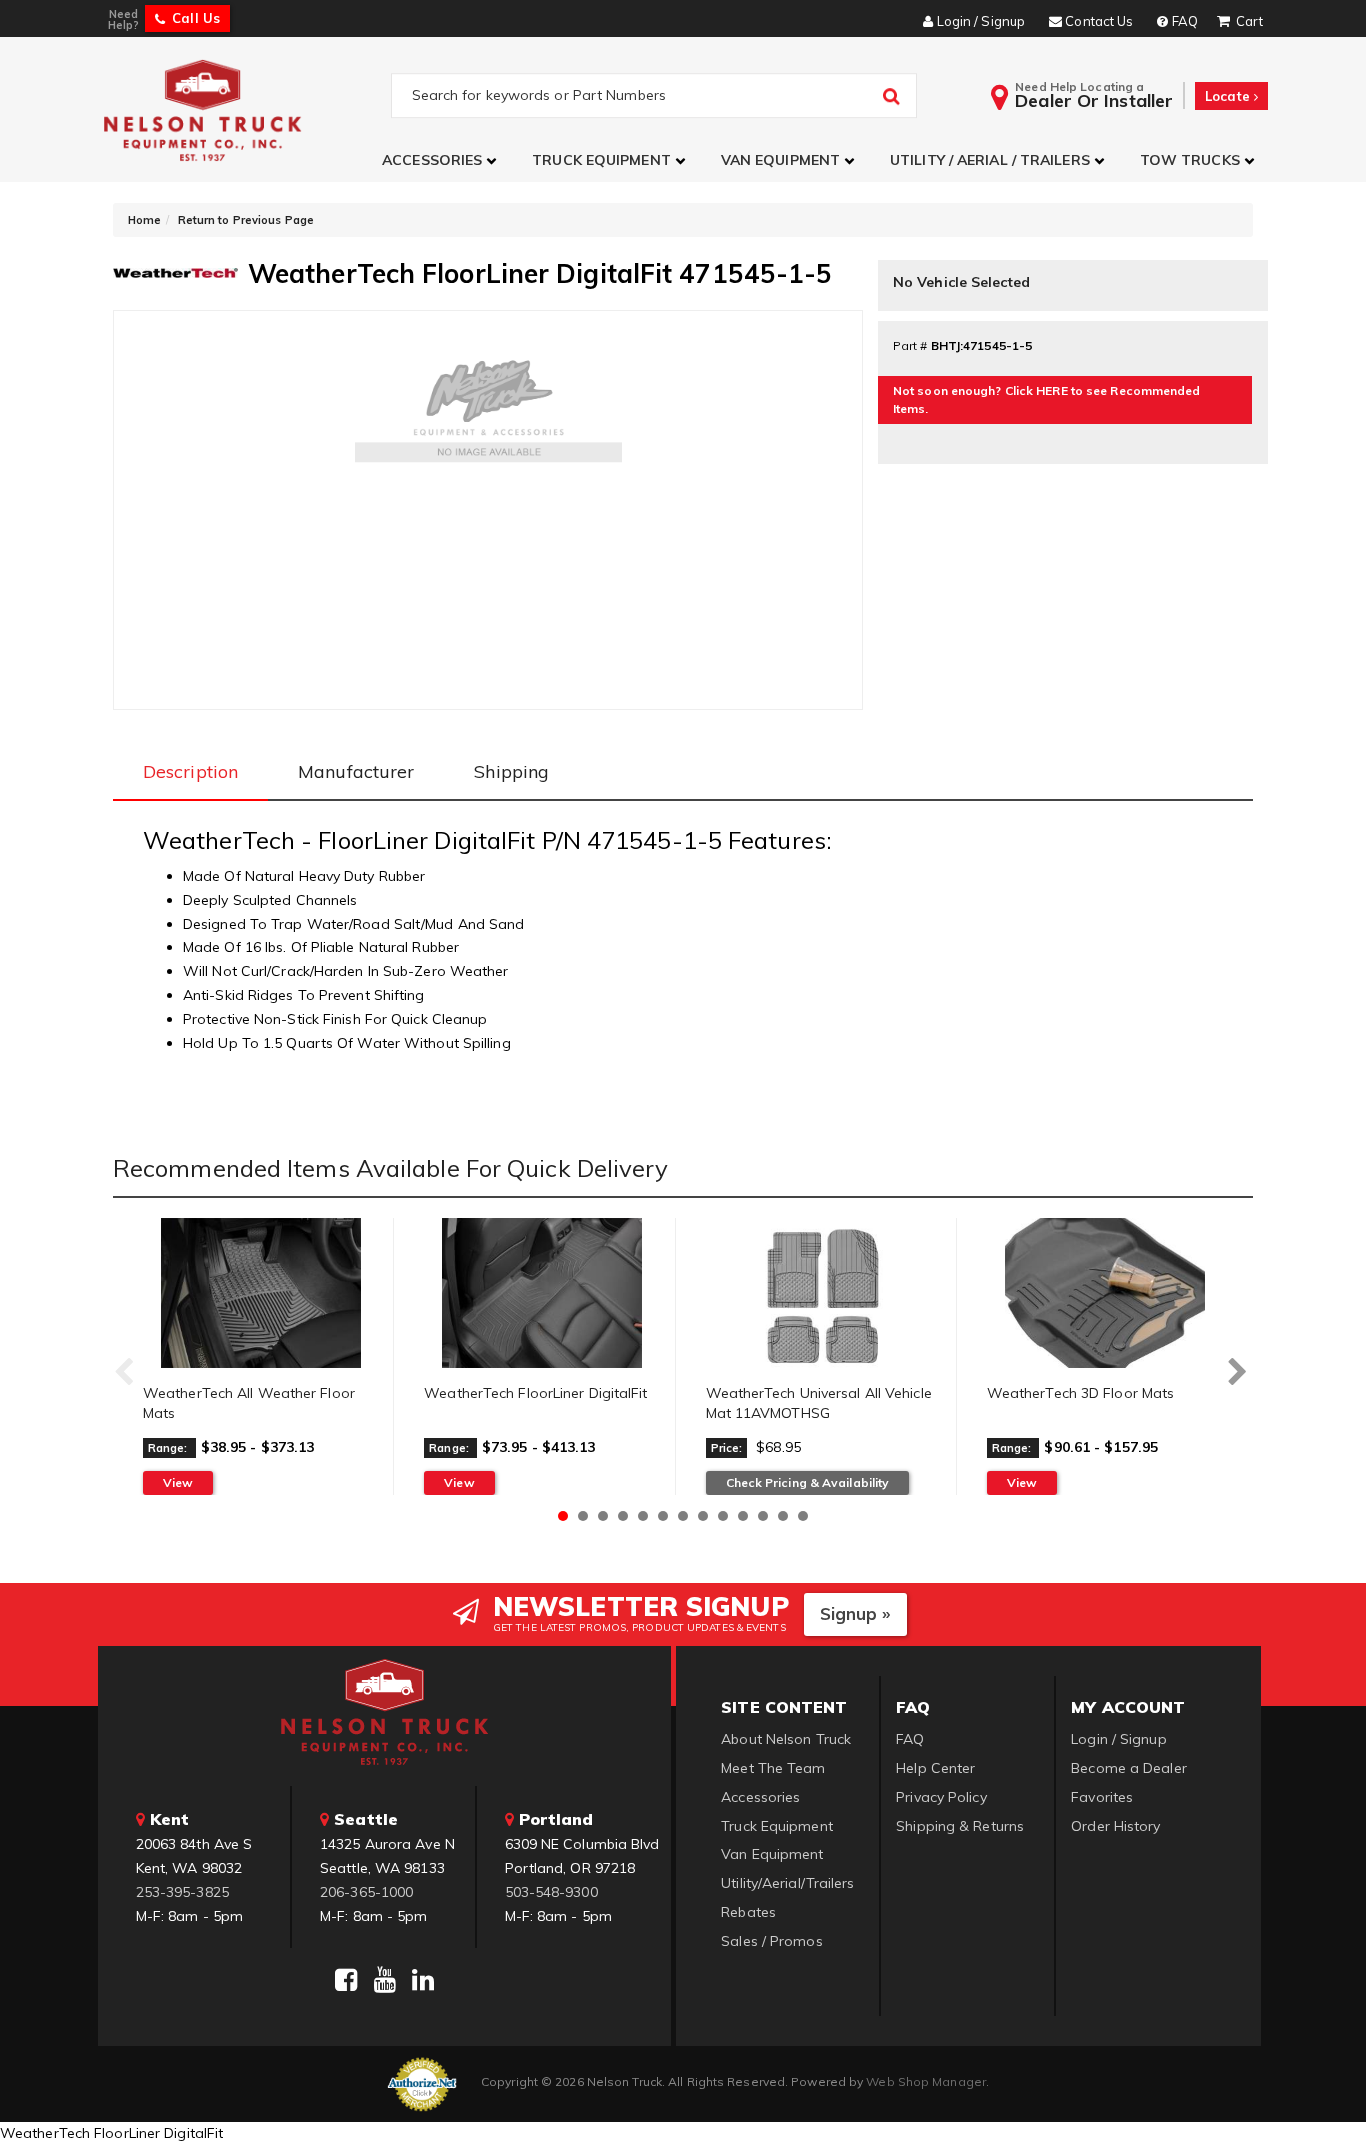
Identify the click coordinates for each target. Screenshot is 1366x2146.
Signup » (855, 1613)
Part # (910, 345)
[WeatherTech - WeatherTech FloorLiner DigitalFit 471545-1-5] (175, 271)
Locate (1229, 96)
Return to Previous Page (246, 220)
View (178, 1482)
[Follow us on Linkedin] (423, 1980)
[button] (442, 160)
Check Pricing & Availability (808, 1482)
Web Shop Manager (926, 2081)
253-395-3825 (182, 1892)
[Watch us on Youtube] (385, 1980)
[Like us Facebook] (346, 1980)
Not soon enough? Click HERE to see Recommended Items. (1047, 399)
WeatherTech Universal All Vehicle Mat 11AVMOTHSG (819, 1403)
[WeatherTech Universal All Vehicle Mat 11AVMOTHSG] (823, 1293)
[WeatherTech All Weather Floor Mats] (260, 1293)
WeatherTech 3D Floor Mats (1081, 1393)
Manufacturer (356, 771)
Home (144, 220)
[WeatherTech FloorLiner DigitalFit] (541, 1293)
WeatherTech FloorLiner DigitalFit (535, 1393)
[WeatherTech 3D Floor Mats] (1105, 1293)
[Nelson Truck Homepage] (244, 109)
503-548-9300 (551, 1892)
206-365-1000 (366, 1892)
